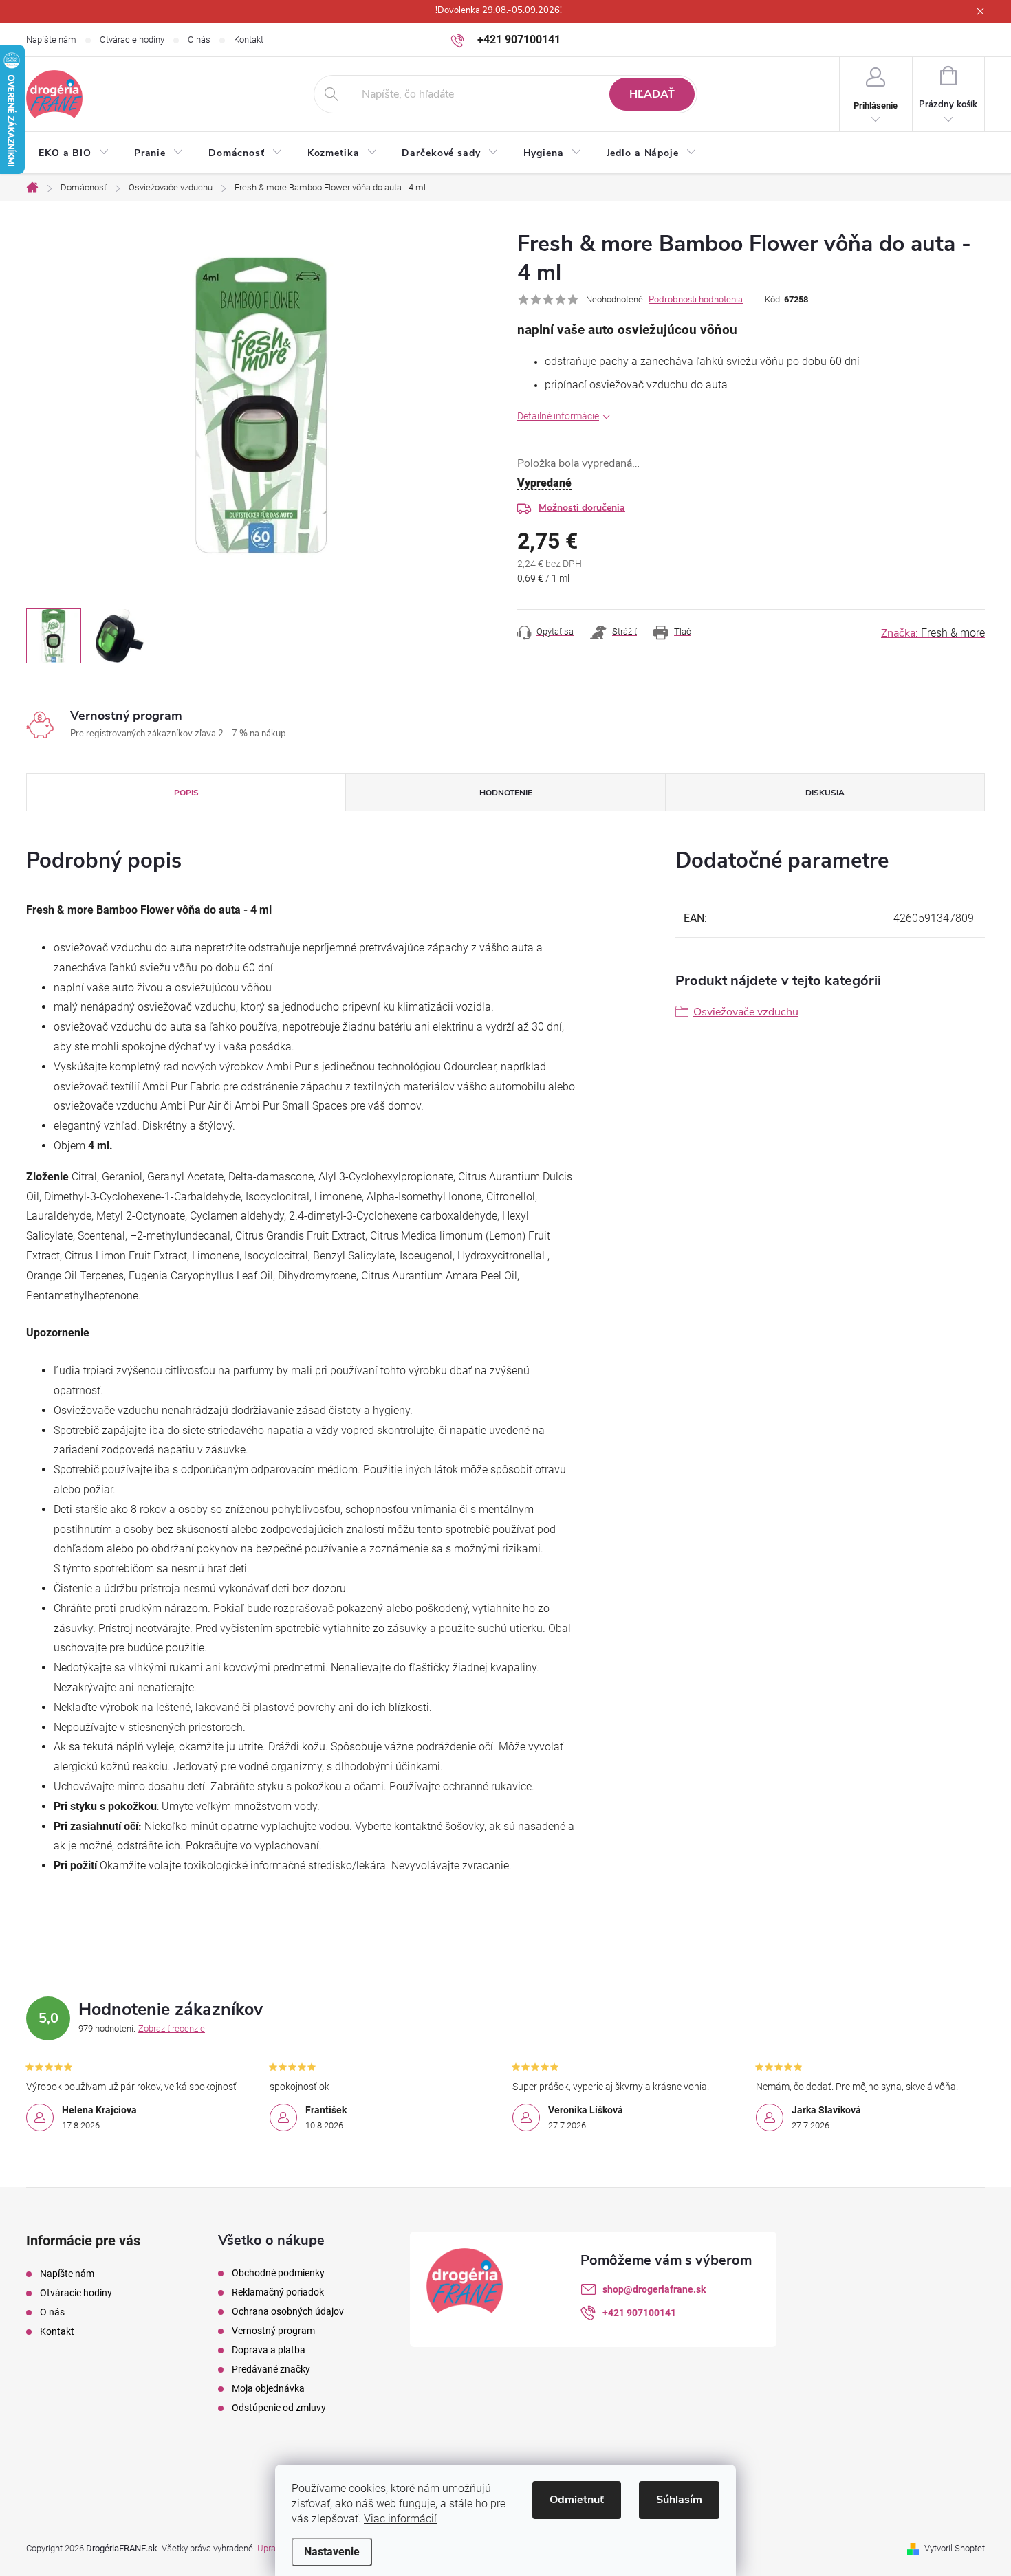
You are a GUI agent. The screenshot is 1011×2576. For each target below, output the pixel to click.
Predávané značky (271, 2369)
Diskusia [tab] (825, 793)
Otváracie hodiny (132, 40)
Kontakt (249, 40)
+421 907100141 (639, 2313)
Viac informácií (400, 2519)
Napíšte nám (51, 40)
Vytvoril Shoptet (955, 2548)
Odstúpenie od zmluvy (279, 2408)
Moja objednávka (268, 2388)
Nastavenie (332, 2552)
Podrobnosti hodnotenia (696, 300)
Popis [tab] (186, 793)
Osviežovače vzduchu (746, 1012)
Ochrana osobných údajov (288, 2311)
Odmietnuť (577, 2500)
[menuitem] (74, 153)
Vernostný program (273, 2331)
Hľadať (652, 94)
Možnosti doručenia (582, 508)
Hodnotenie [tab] (506, 793)
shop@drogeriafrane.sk (654, 2289)
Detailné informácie (558, 416)
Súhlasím (679, 2500)
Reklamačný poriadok (278, 2292)
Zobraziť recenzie (172, 2028)
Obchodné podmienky (278, 2273)
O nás (199, 40)
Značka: (933, 633)
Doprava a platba (269, 2350)
